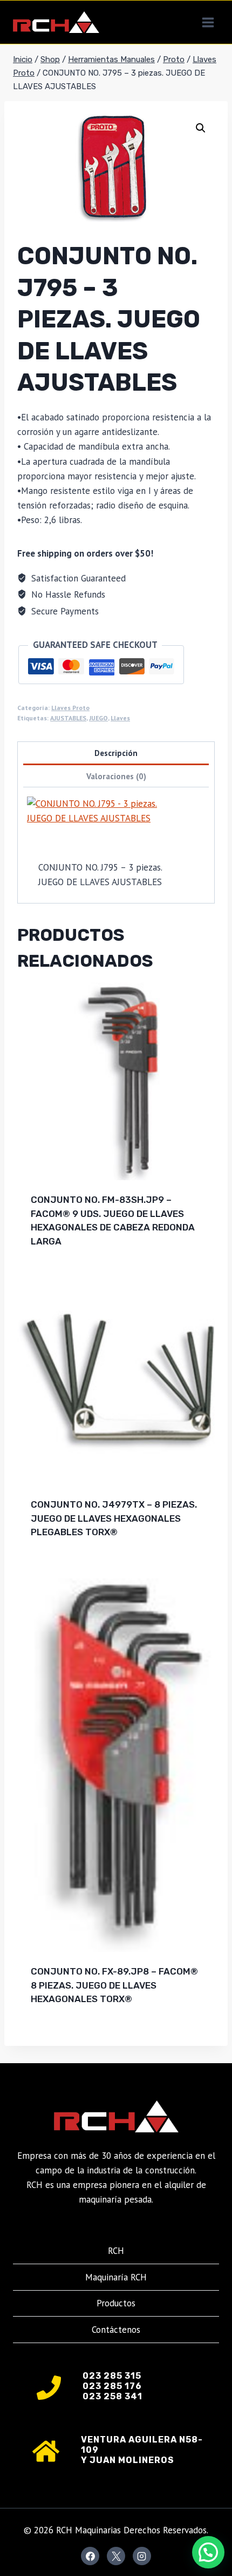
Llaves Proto (70, 708)
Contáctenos (116, 2330)
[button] (201, 128)
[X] (116, 2556)
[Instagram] (142, 2556)
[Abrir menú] (208, 22)
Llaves (120, 718)
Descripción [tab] (116, 753)
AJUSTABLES (68, 718)
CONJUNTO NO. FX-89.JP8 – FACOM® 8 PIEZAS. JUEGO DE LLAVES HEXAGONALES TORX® (114, 1985)
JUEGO (98, 718)
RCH (116, 2251)
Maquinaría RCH (116, 2277)
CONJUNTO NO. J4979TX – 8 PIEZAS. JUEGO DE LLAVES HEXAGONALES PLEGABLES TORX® (114, 1518)
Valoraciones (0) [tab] (116, 776)
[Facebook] (90, 2556)
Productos (116, 2303)
